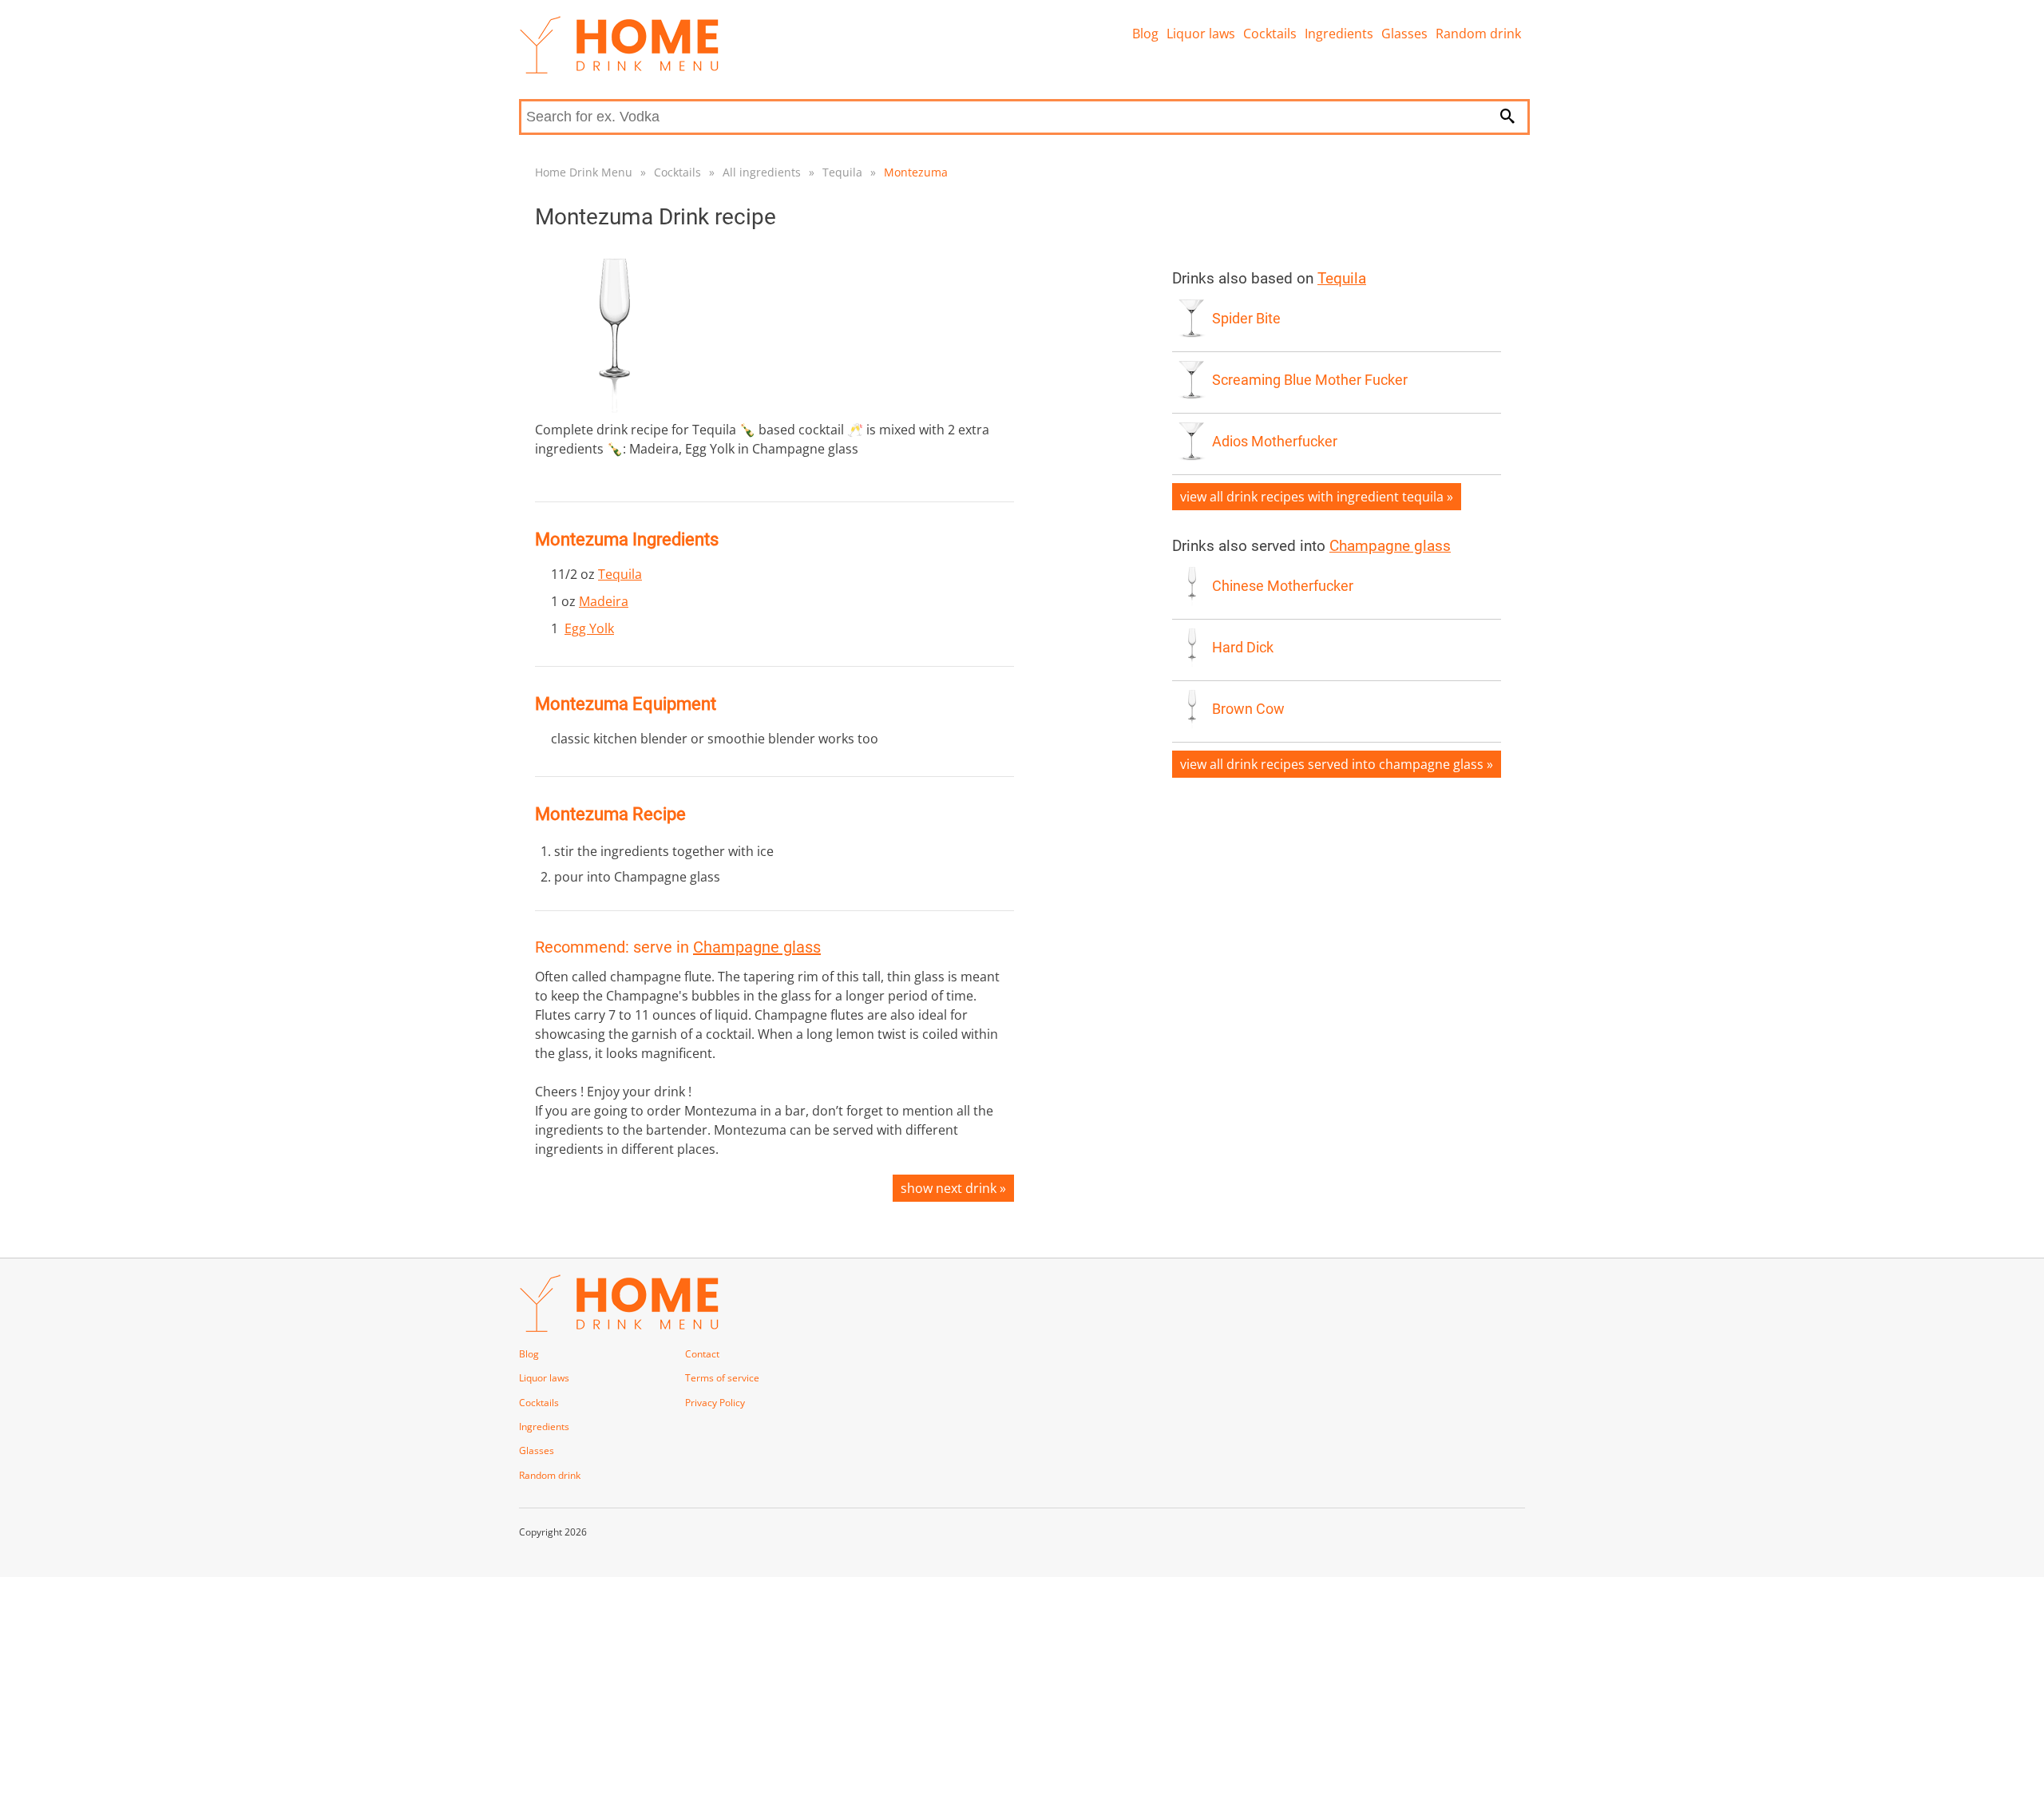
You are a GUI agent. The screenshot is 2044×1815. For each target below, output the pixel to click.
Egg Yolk (589, 628)
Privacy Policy (715, 1403)
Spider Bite (1246, 319)
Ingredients (1339, 34)
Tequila (842, 172)
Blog (1145, 34)
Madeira (604, 601)
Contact (702, 1354)
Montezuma (916, 172)
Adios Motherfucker (1275, 442)
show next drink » (953, 1188)
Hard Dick (1243, 648)
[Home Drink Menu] (619, 69)
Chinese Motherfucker (1283, 586)
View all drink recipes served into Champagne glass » (1337, 764)
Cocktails (1270, 34)
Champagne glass (757, 947)
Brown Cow (1248, 709)
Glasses (1404, 34)
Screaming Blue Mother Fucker (1310, 380)
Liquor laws (1201, 34)
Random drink (1478, 34)
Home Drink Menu (584, 172)
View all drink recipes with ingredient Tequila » (1317, 497)
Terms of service (722, 1378)
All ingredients (762, 172)
